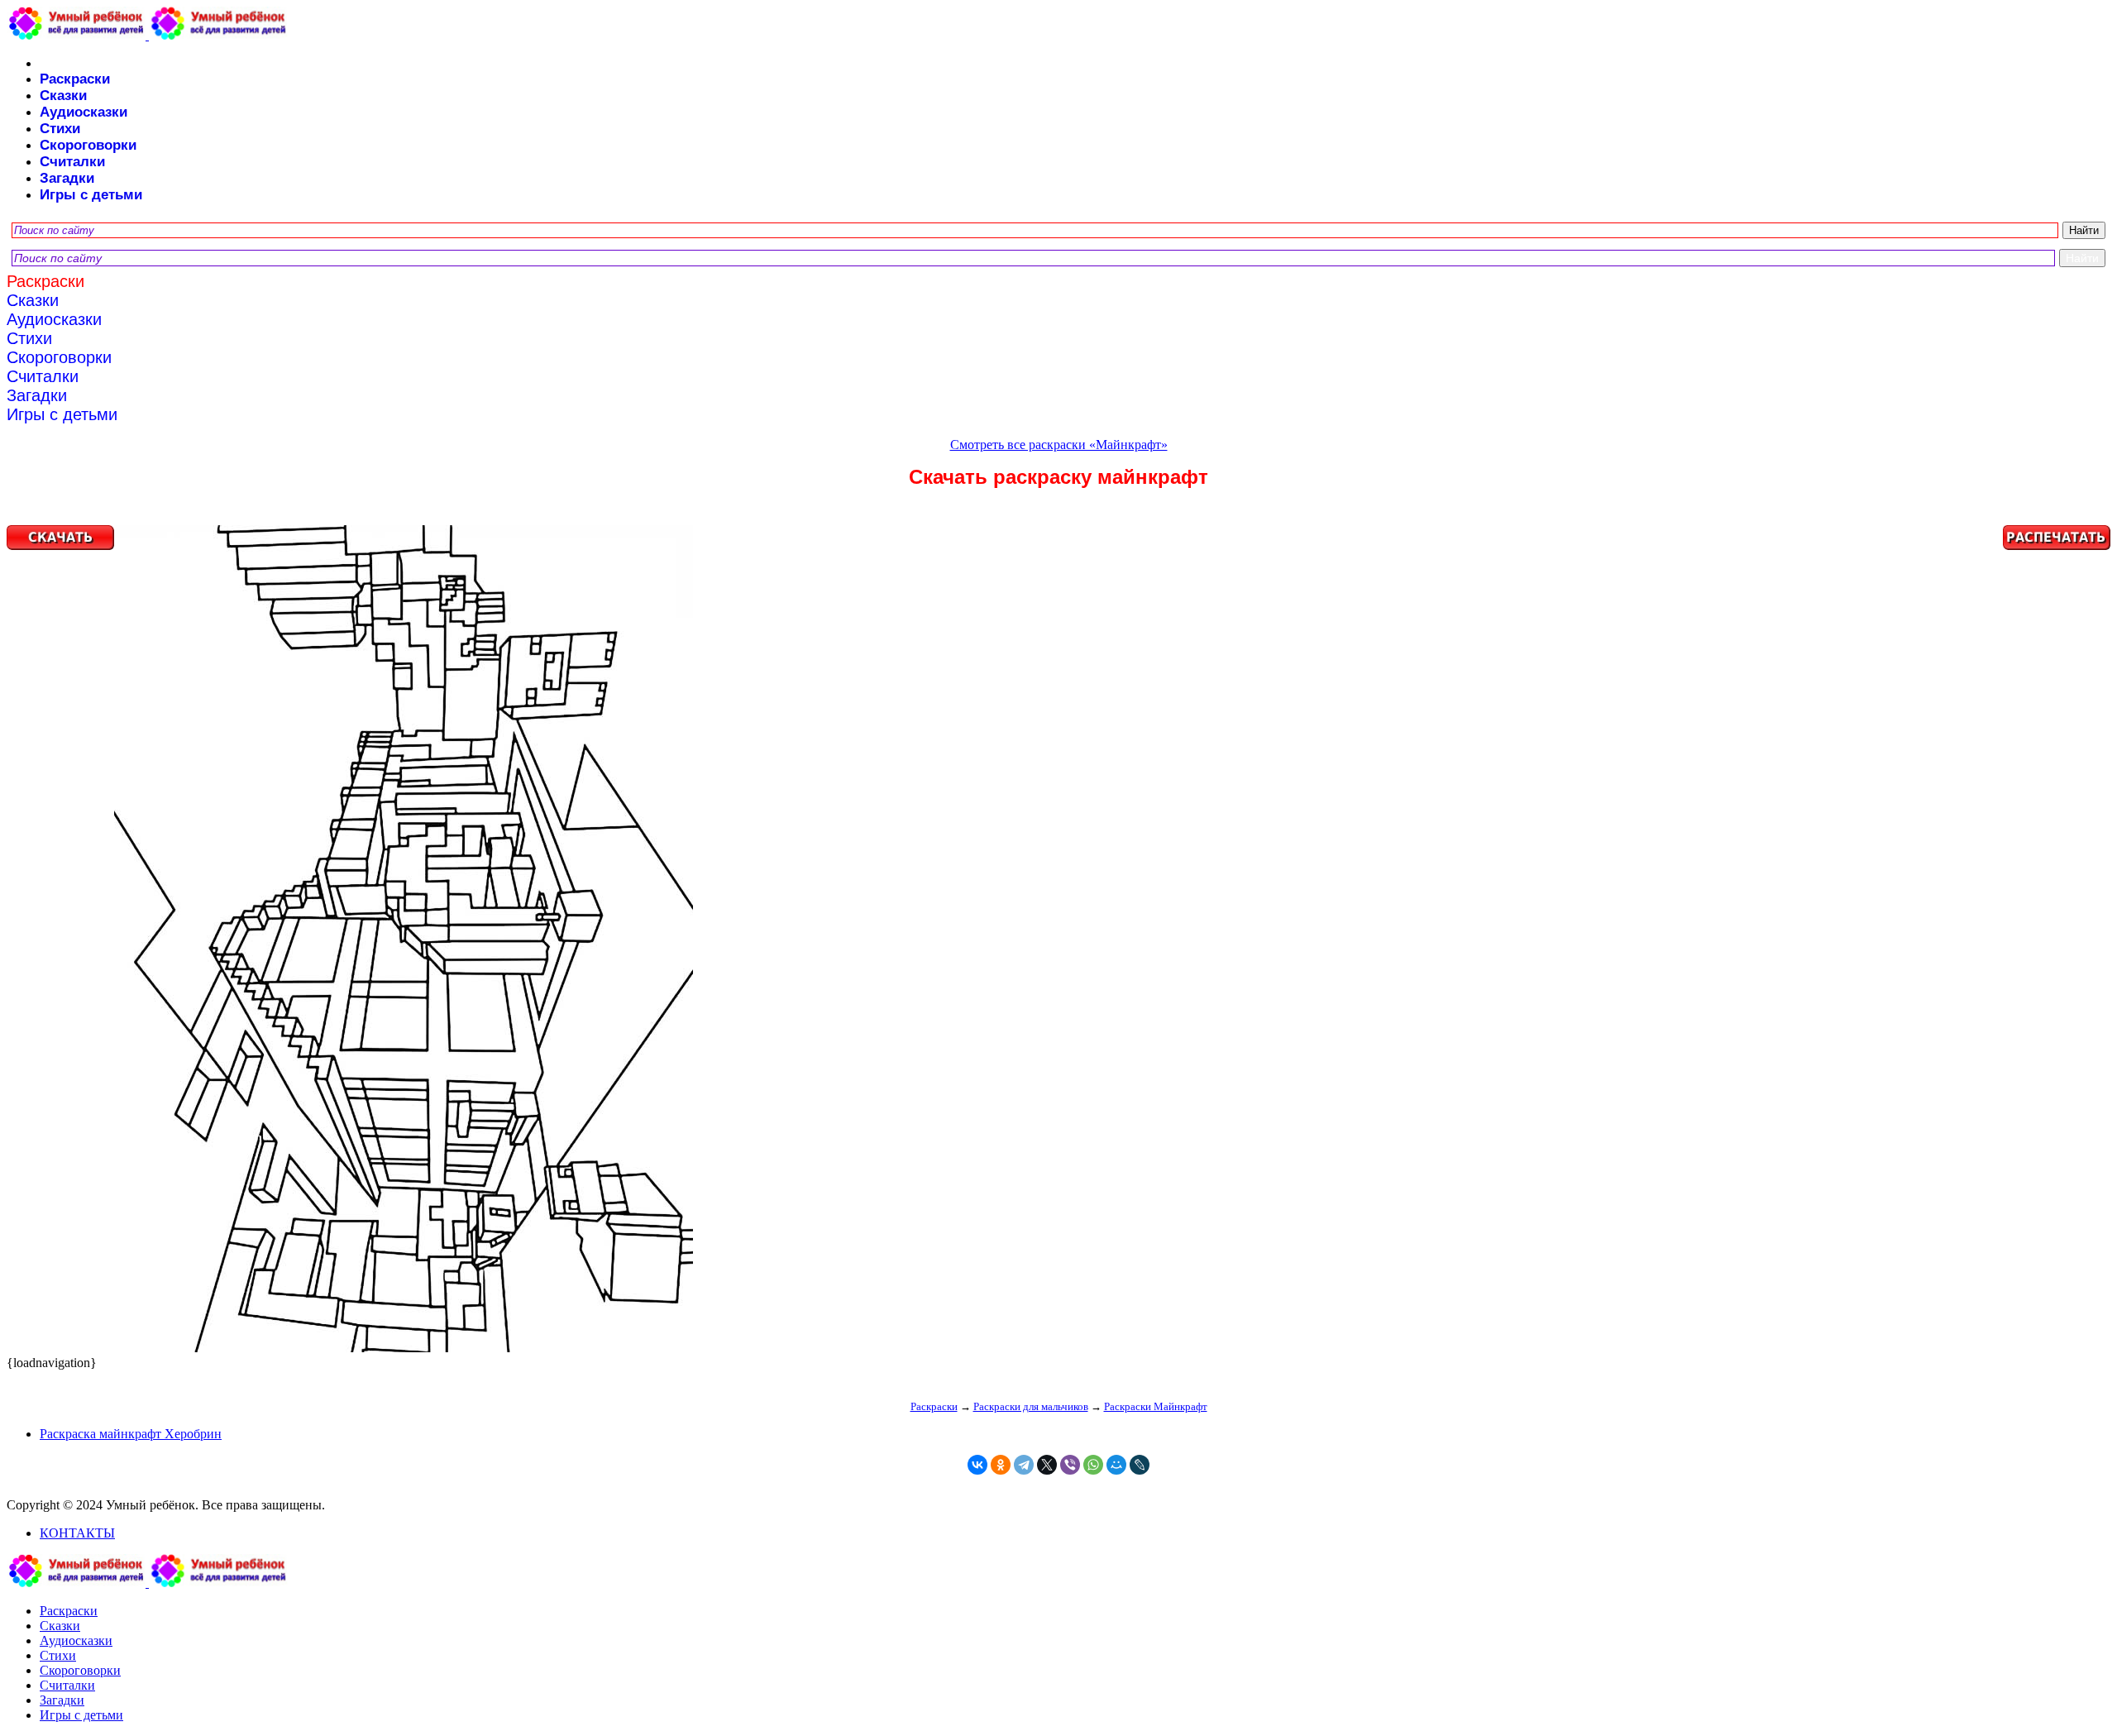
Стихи (60, 129)
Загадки (67, 178)
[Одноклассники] (1001, 1465)
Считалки (72, 162)
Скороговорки (88, 145)
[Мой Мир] (1116, 1465)
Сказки (63, 96)
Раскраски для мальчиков (1031, 1406)
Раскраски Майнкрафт (1156, 1406)
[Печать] (1058, 940)
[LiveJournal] (1140, 1465)
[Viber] (1070, 1465)
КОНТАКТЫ (77, 1533)
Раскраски (75, 79)
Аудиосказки (84, 112)
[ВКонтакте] (977, 1465)
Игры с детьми (91, 195)
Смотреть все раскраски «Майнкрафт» (1059, 445)
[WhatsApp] (1093, 1465)
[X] (1047, 1465)
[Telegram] (1024, 1465)
